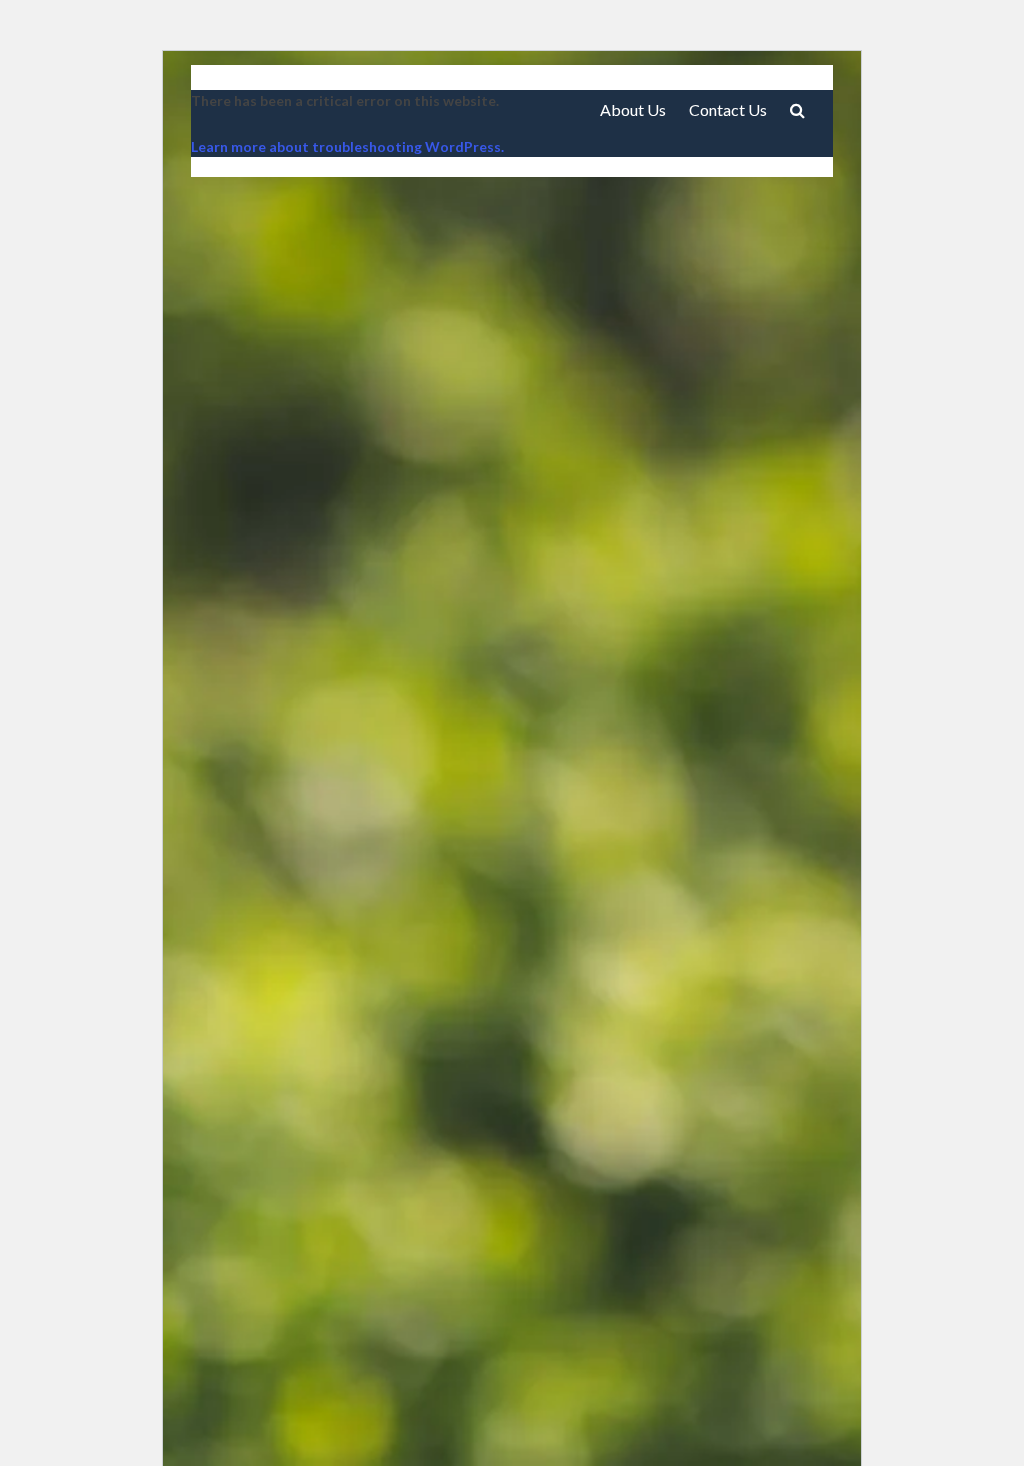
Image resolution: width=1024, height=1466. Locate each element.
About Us (633, 109)
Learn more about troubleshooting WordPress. (347, 146)
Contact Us (728, 109)
